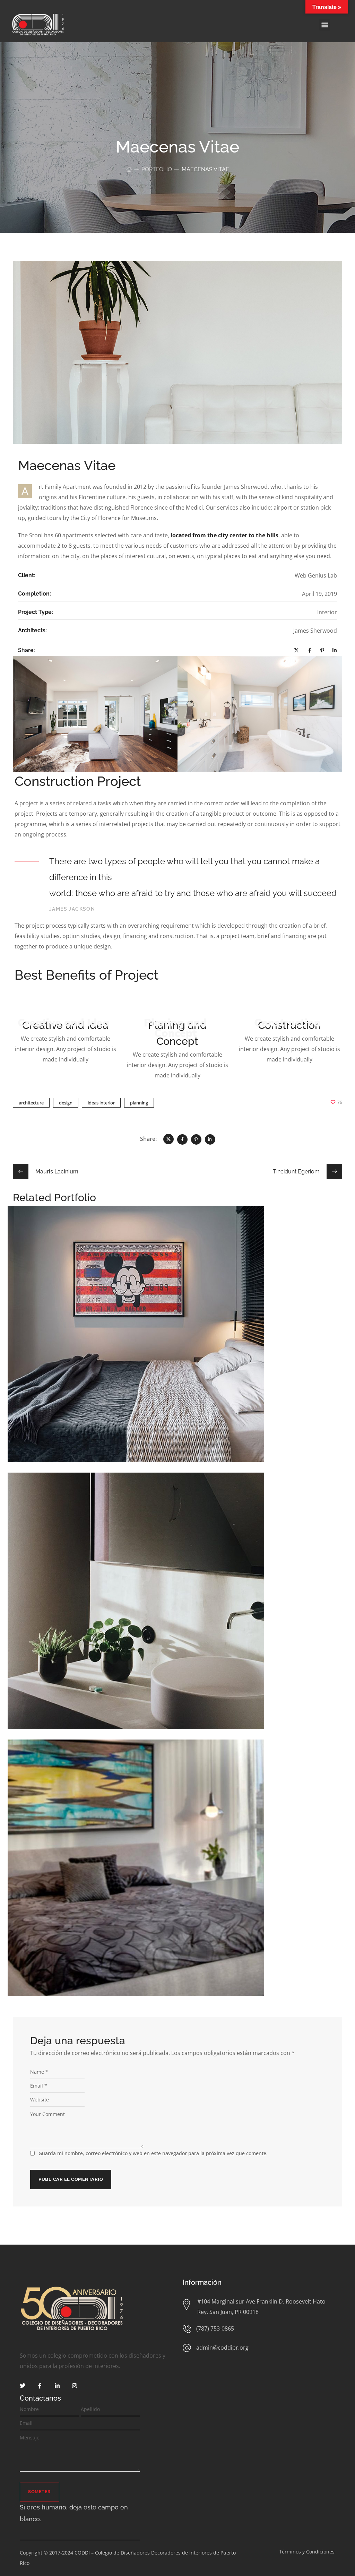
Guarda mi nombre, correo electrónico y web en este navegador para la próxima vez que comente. (153, 2153)
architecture (31, 1103)
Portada (203, 1871)
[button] (325, 25)
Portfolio (157, 169)
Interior (186, 1338)
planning (139, 1103)
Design (168, 1338)
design (66, 1103)
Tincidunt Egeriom (177, 1594)
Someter (40, 2492)
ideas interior (101, 1103)
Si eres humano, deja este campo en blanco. (74, 2513)
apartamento (157, 1871)
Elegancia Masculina (178, 1861)
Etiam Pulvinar (178, 1327)
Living (188, 1604)
